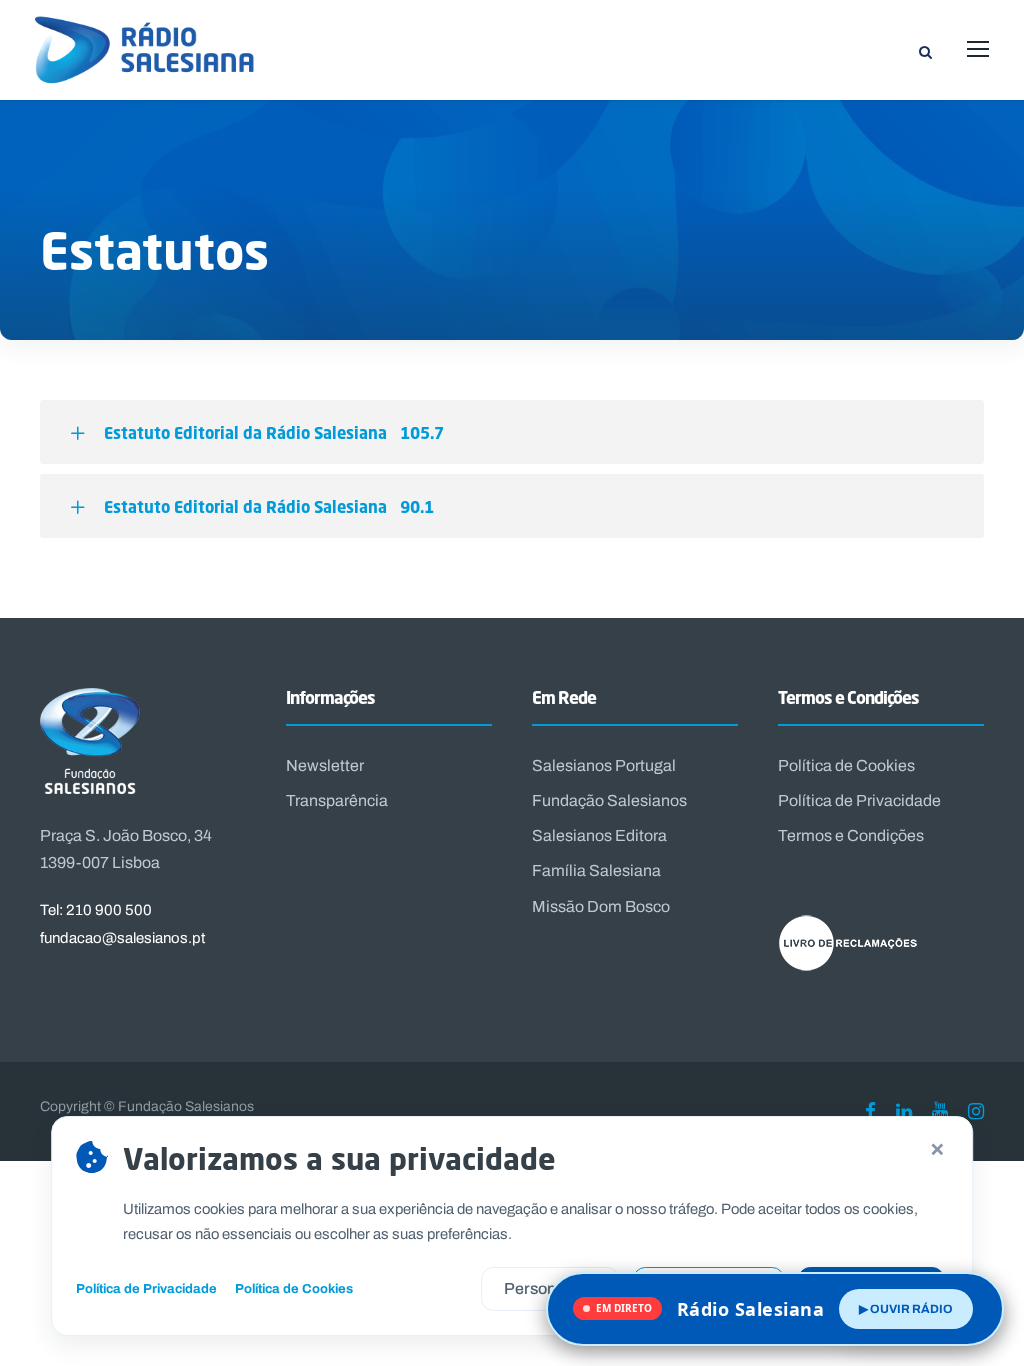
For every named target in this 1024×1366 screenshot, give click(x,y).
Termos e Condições (851, 835)
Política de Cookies (846, 765)
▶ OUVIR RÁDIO (906, 1309)
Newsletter (325, 765)
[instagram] (976, 1111)
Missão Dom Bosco (601, 906)
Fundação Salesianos (609, 800)
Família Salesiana (596, 870)
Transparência (337, 800)
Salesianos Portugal (604, 765)
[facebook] (870, 1111)
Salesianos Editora (599, 835)
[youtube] (940, 1111)
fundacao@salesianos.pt (122, 938)
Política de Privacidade (859, 800)
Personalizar (550, 1288)
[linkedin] (904, 1111)
